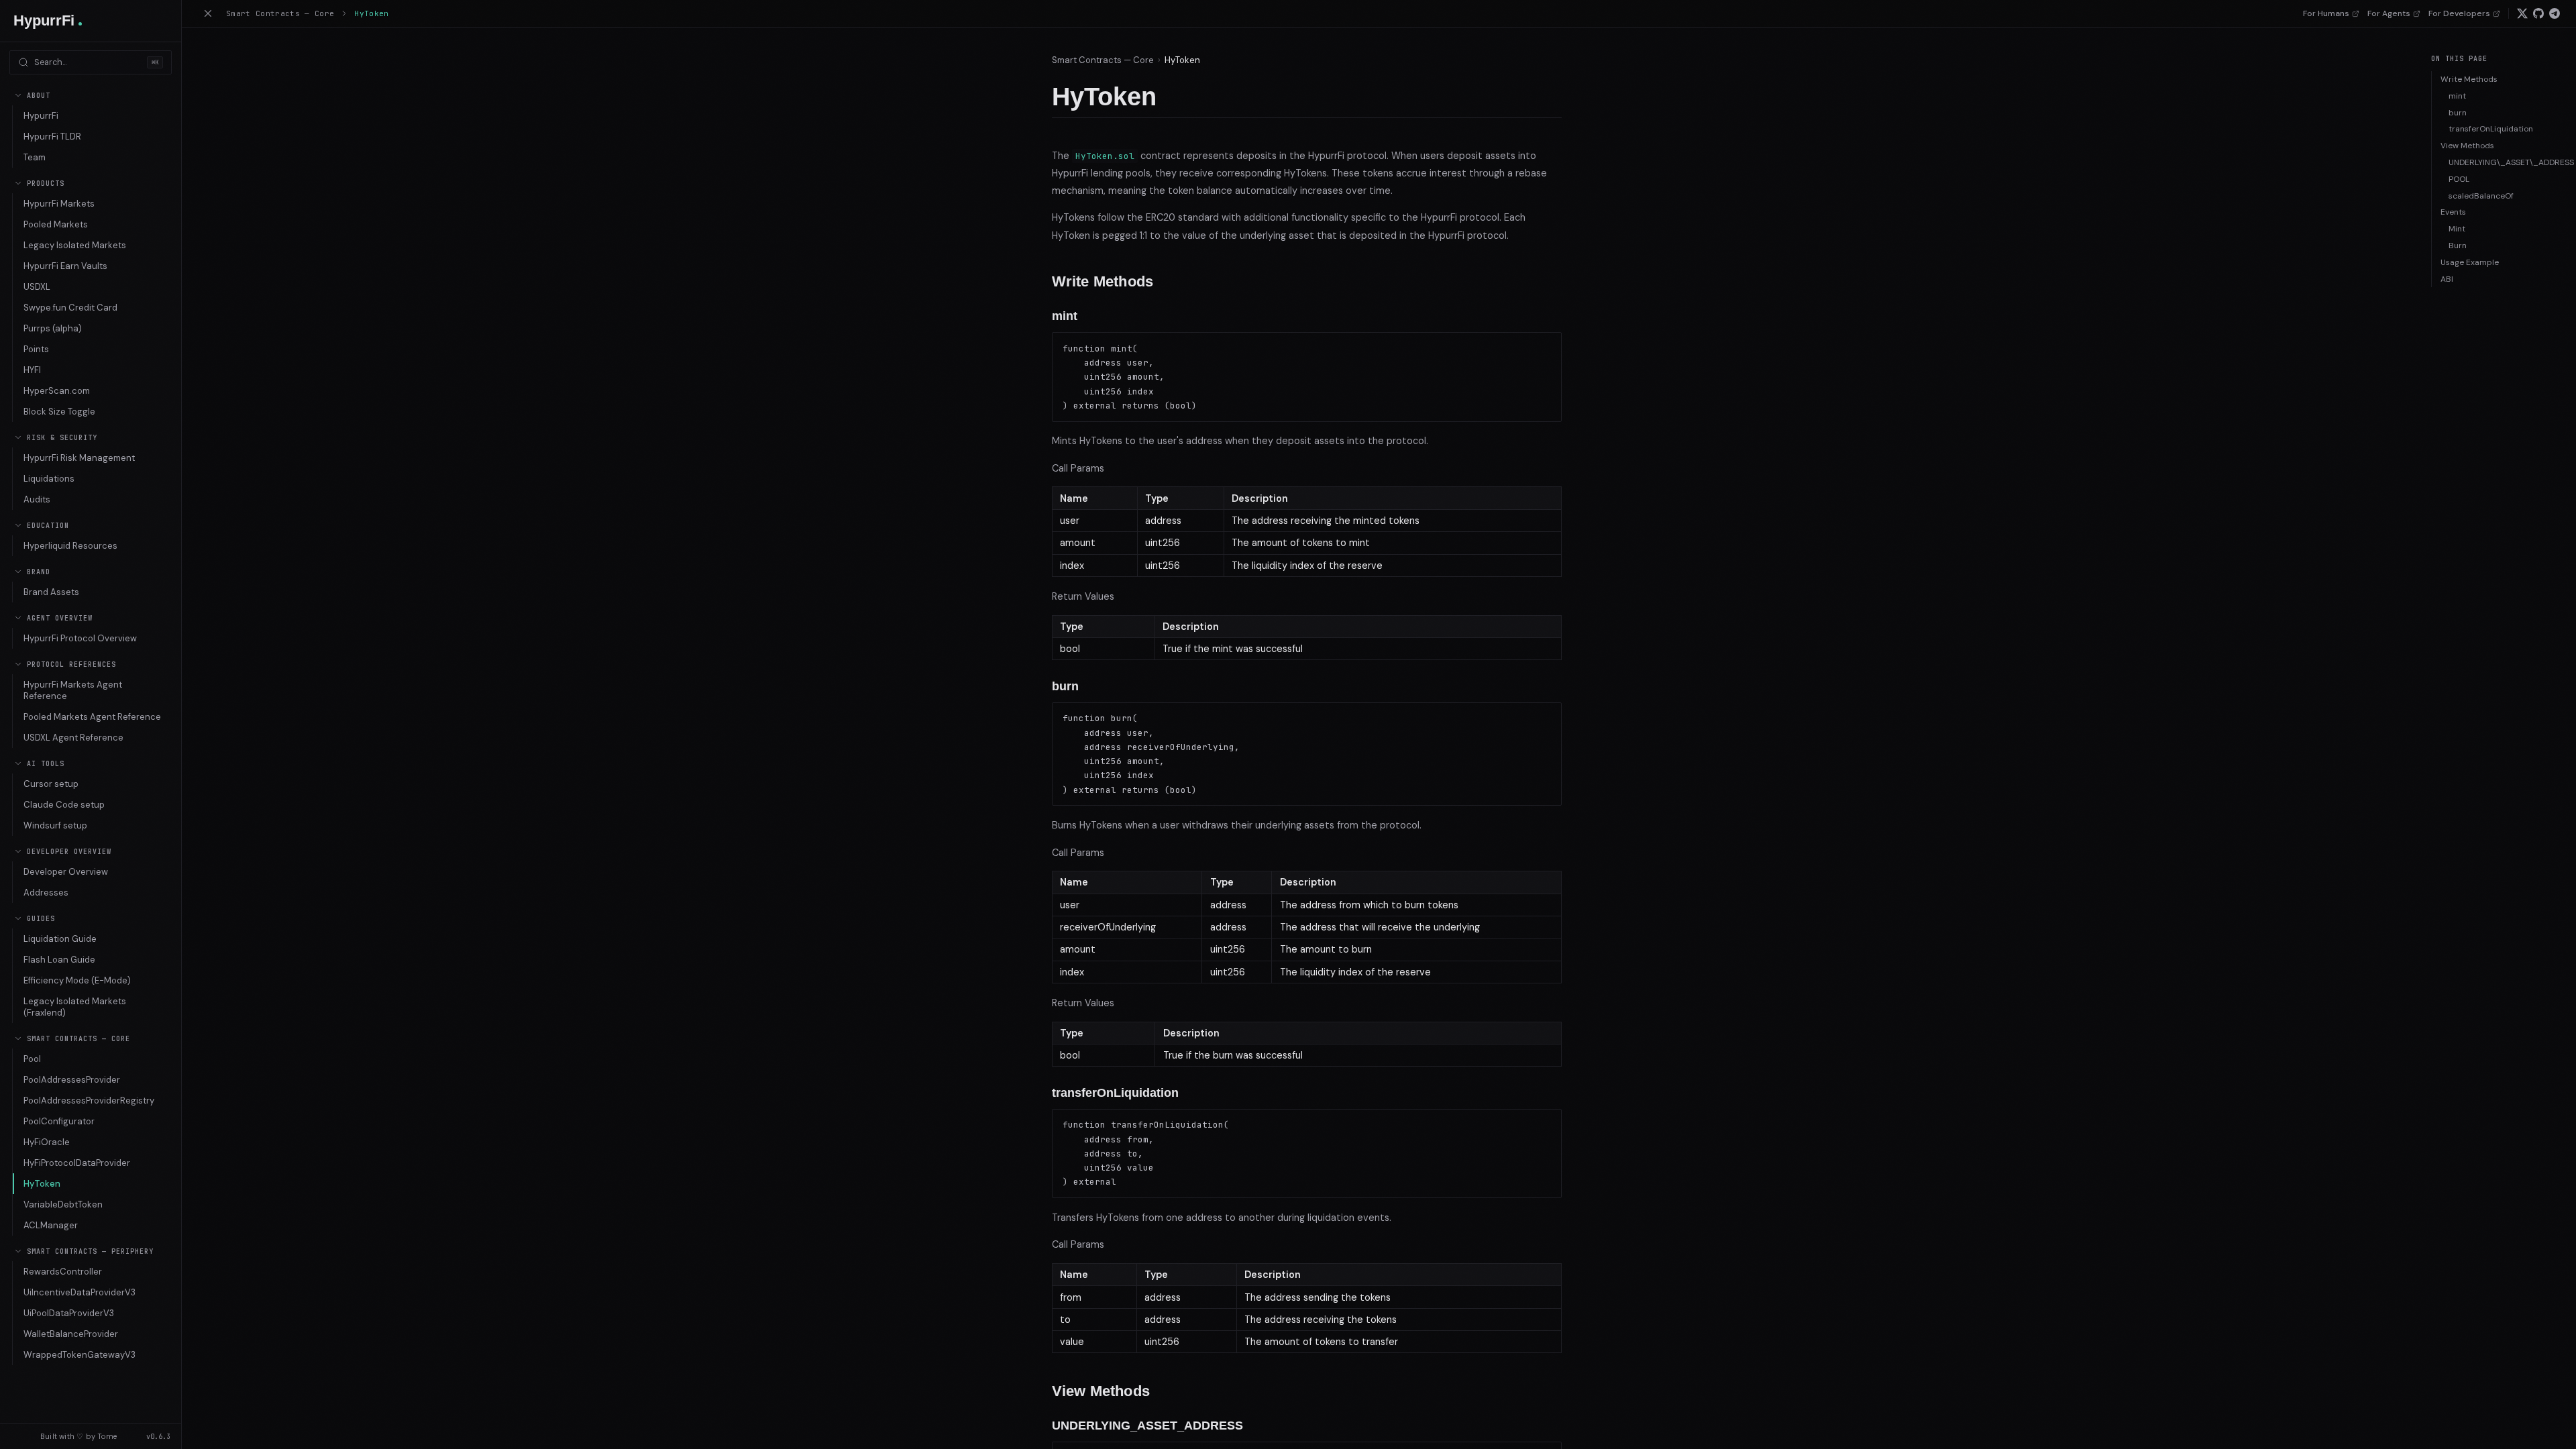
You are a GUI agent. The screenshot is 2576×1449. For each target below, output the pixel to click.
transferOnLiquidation (2491, 129)
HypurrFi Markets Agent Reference (73, 690)
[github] (2538, 13)
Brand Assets (51, 592)
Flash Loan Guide (59, 960)
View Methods (2467, 146)
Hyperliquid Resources (70, 546)
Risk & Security (62, 438)
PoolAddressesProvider (72, 1080)
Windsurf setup (55, 825)
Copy (1540, 345)
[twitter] (2522, 13)
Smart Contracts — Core (78, 1039)
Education (48, 526)
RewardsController (63, 1272)
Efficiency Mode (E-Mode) (77, 980)
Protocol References (71, 664)
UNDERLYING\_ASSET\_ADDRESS (2507, 162)
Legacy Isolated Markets (75, 245)
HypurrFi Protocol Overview (80, 638)
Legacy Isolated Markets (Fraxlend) (75, 1007)
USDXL (37, 287)
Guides (41, 919)
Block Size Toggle (59, 412)
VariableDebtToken (63, 1204)
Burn (2458, 246)
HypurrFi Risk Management (79, 458)
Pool (32, 1059)
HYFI (32, 370)
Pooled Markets (56, 224)
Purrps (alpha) (53, 328)
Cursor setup (51, 784)
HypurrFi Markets (59, 204)
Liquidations (49, 479)
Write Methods (2469, 79)
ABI (2447, 279)
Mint (2457, 229)
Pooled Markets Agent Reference (92, 717)
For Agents (2389, 13)
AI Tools (46, 764)
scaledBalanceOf (2481, 196)
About (39, 96)
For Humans (2326, 13)
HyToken (42, 1184)
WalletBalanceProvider (71, 1334)
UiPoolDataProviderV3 (69, 1313)
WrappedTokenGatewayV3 (79, 1355)
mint (2457, 96)
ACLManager (51, 1225)
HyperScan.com (57, 391)
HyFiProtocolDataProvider (77, 1163)
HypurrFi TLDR (52, 137)
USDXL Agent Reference (73, 738)
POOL (2459, 179)
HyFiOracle (47, 1142)
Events (2453, 212)
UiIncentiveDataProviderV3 (79, 1292)
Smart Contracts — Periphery (90, 1251)
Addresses (46, 893)
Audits (37, 499)
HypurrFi (41, 116)
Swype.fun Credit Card (70, 308)
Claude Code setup (64, 805)
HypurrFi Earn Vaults (65, 266)
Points (36, 349)
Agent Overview (60, 618)
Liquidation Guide (60, 939)
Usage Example (2470, 262)
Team (35, 157)
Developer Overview (69, 852)
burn (2458, 113)
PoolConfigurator (59, 1121)
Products (46, 183)
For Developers (2459, 13)
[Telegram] (2555, 13)
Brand (39, 572)
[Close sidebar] (208, 13)
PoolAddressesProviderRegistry (89, 1101)
